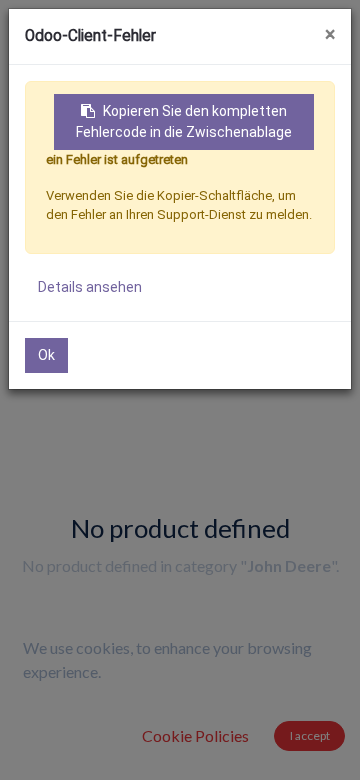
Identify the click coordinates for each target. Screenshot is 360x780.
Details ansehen (90, 287)
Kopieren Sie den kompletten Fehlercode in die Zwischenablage (184, 121)
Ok (46, 355)
